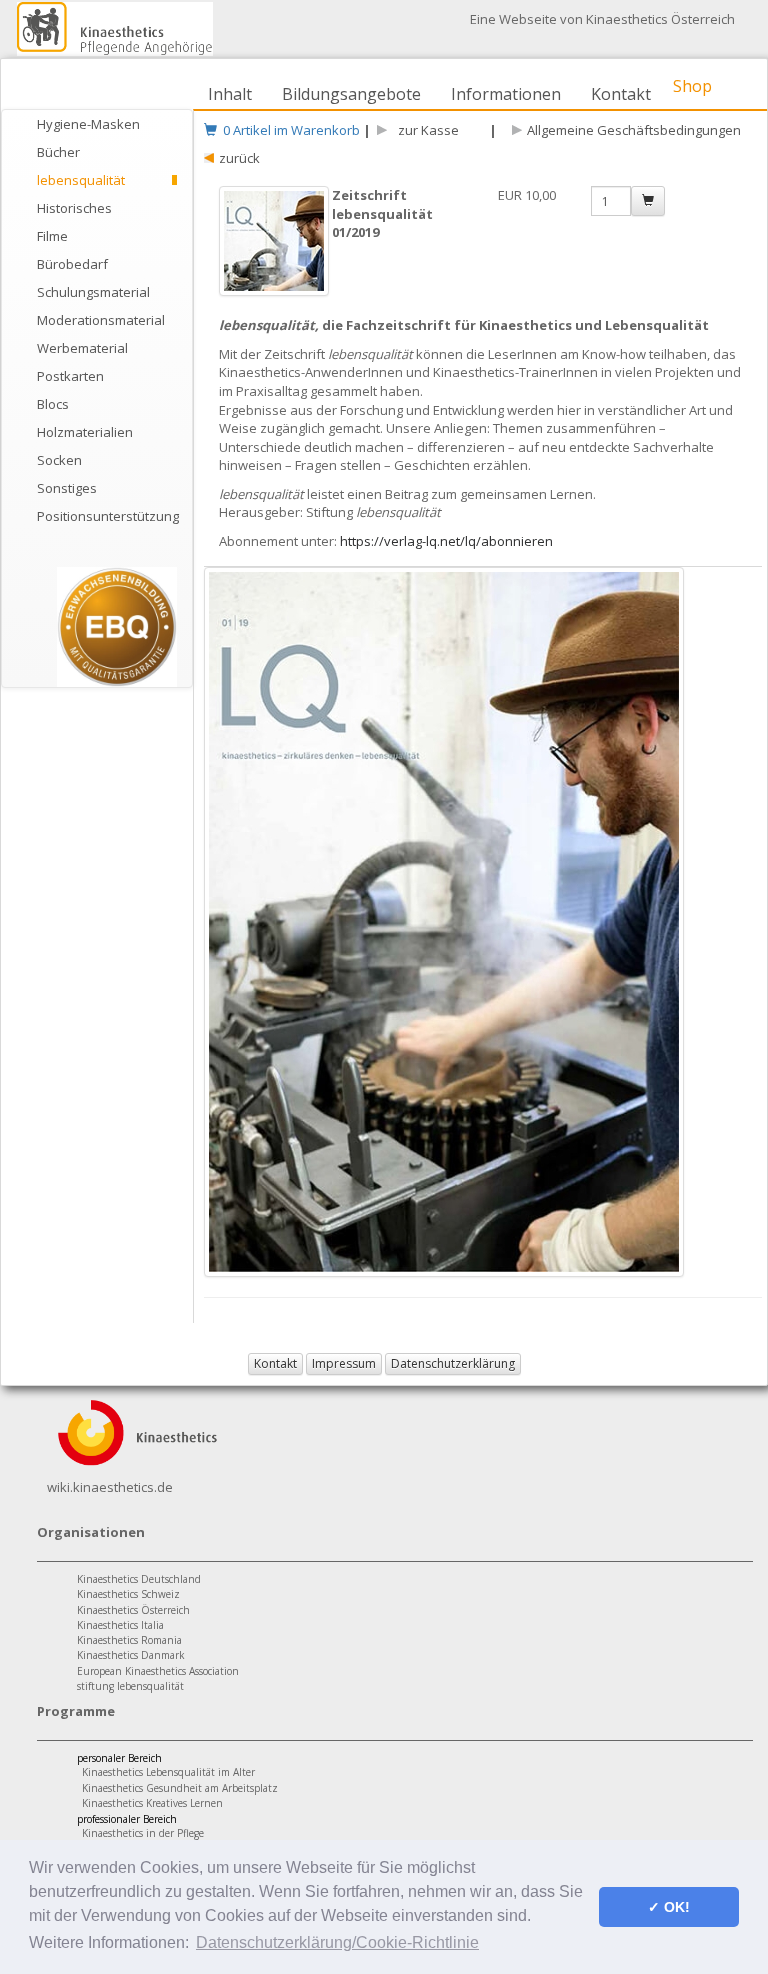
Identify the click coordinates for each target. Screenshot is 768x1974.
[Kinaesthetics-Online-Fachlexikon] (137, 1431)
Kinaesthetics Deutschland (139, 1579)
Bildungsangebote (351, 94)
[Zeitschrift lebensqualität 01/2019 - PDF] (275, 251)
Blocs (53, 404)
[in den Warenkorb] (648, 201)
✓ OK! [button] (669, 1907)
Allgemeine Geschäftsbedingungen (634, 130)
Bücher (58, 152)
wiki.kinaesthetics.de (110, 1487)
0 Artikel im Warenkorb (288, 130)
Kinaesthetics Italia (120, 1625)
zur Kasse (425, 130)
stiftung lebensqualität (130, 1686)
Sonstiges (67, 488)
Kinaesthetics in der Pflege (143, 1833)
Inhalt (230, 94)
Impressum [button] (344, 1363)
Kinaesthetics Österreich (133, 1610)
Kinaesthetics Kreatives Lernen (152, 1803)
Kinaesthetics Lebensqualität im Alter (168, 1772)
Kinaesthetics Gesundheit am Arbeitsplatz (180, 1788)
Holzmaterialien (85, 432)
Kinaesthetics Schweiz (128, 1594)
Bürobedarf (72, 264)
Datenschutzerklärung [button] (453, 1363)
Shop (692, 86)
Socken (59, 460)
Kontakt (621, 94)
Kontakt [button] (275, 1363)
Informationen (506, 94)
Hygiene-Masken (88, 124)
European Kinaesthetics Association (158, 1671)
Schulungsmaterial (93, 292)
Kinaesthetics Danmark (131, 1655)
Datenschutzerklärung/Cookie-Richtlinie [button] (337, 1942)
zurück (239, 158)
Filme (52, 236)
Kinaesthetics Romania (129, 1640)
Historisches (74, 208)
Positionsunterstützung (107, 516)
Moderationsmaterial (101, 320)
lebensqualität (81, 180)
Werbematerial (82, 348)
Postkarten (70, 376)
